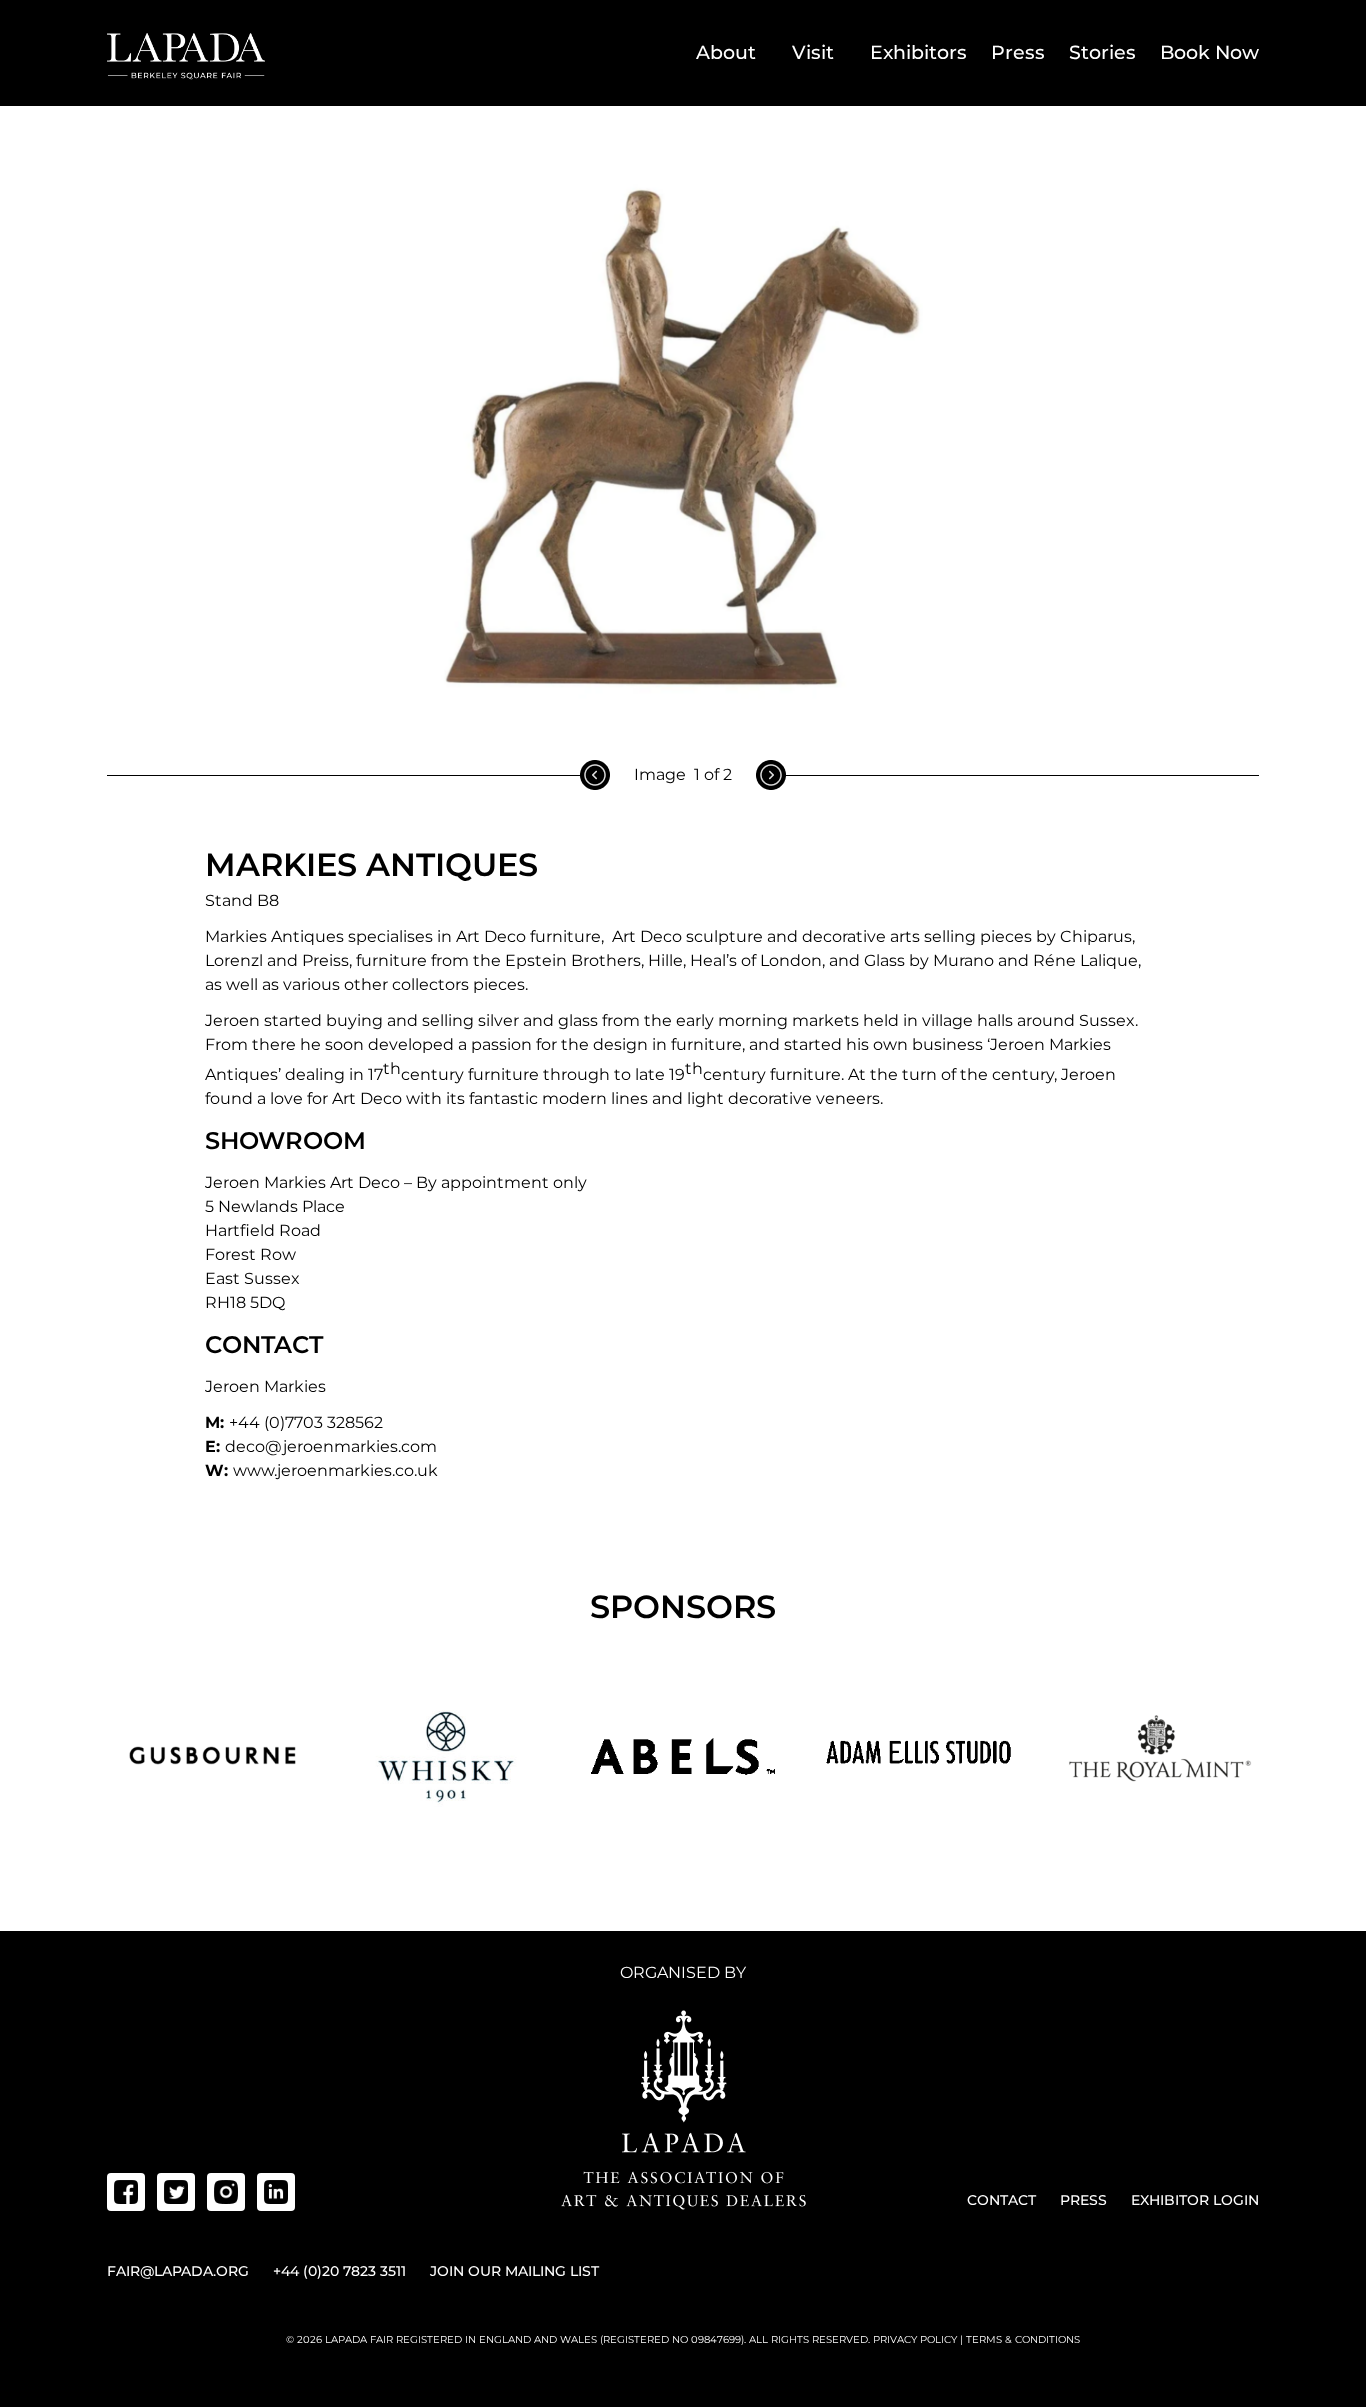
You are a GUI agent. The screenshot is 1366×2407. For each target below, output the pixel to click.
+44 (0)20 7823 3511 (339, 2271)
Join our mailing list (514, 2271)
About (726, 52)
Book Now (1209, 52)
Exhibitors (918, 52)
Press (1018, 52)
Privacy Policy (915, 2339)
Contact (1001, 2200)
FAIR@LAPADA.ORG (178, 2271)
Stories (1102, 52)
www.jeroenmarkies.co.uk (335, 1470)
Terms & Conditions (1023, 2339)
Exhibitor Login (1195, 2200)
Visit (813, 52)
